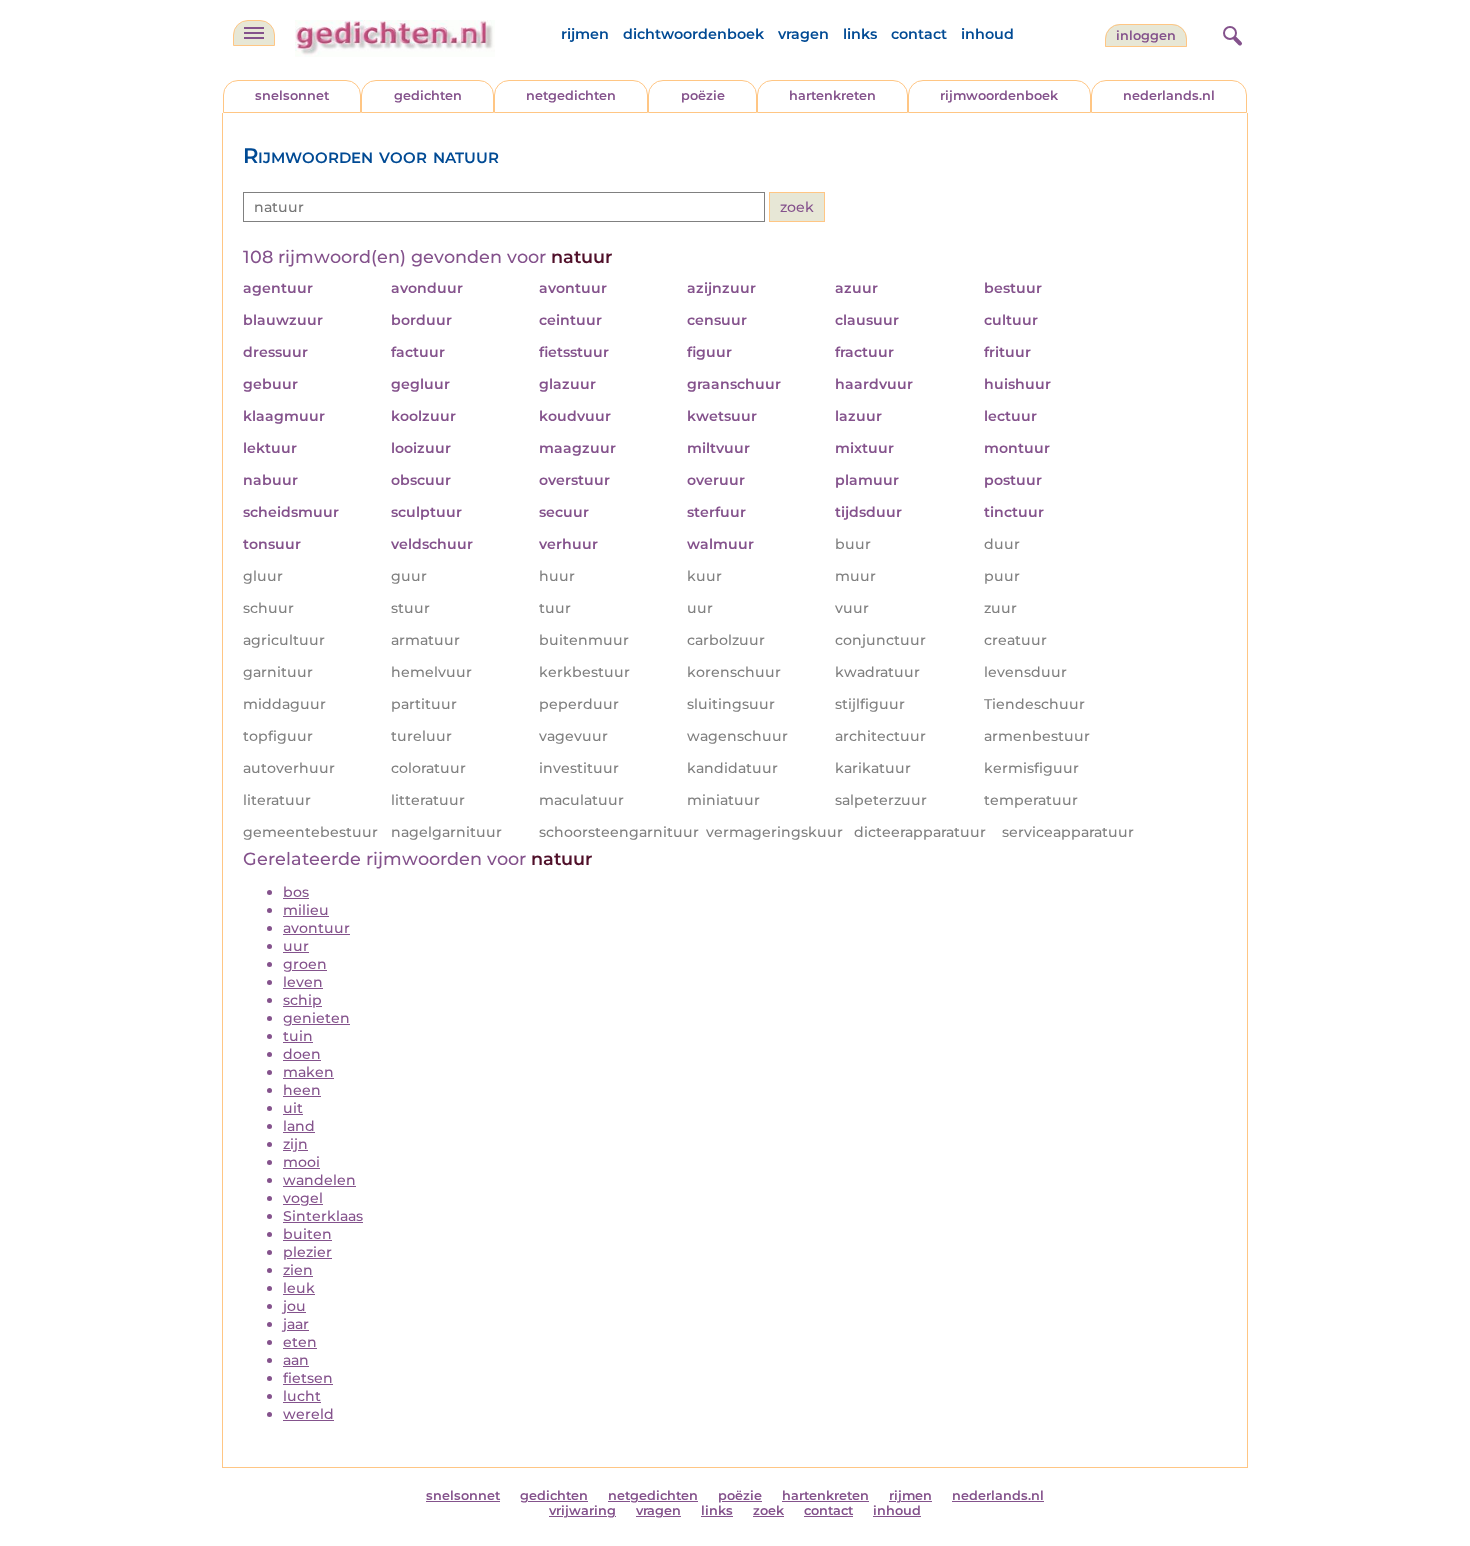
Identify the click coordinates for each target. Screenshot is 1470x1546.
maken (308, 1072)
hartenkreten (832, 95)
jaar (296, 1324)
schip (302, 1000)
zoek (768, 1510)
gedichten (428, 95)
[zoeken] (1230, 33)
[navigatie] (254, 33)
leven (303, 982)
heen (302, 1090)
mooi (301, 1162)
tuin (298, 1036)
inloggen (1146, 35)
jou (294, 1306)
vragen (803, 34)
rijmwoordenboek (999, 95)
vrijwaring (582, 1510)
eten (300, 1342)
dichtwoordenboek (693, 34)
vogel (303, 1198)
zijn (295, 1144)
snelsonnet (292, 95)
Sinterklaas (323, 1216)
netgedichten (571, 95)
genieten (316, 1018)
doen (302, 1054)
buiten (307, 1234)
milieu (306, 910)
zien (298, 1270)
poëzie (703, 95)
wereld (308, 1414)
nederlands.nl (1169, 95)
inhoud (987, 34)
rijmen (585, 34)
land (299, 1126)
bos (296, 892)
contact (919, 34)
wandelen (319, 1180)
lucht (302, 1396)
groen (305, 964)
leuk (299, 1288)
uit (293, 1108)
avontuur (316, 928)
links (860, 34)
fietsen (308, 1378)
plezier (307, 1252)
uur (296, 946)
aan (296, 1360)
